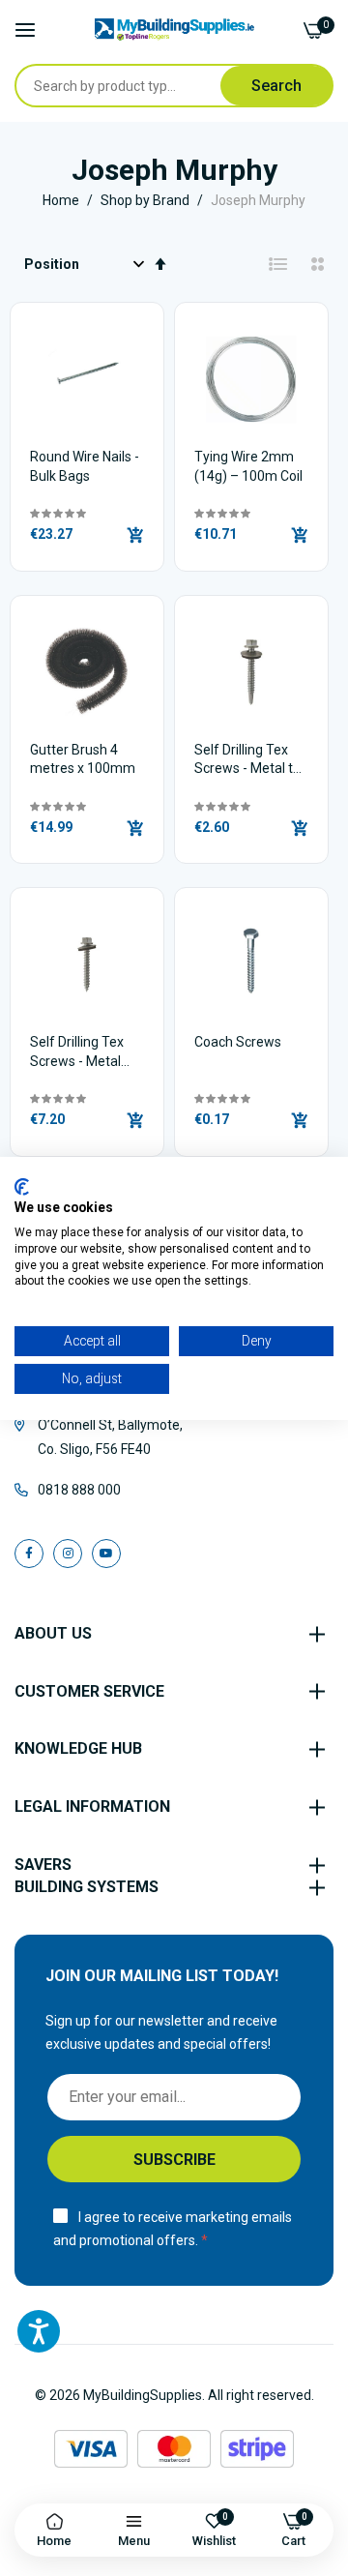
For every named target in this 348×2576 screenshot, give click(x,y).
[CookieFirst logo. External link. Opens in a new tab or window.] (22, 1186)
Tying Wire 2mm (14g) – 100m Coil (248, 466)
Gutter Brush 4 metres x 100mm (83, 759)
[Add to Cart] (135, 535)
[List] (278, 264)
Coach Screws (238, 1042)
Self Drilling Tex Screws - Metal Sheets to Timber (83, 1053)
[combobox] (143, 86)
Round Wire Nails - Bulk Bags (85, 466)
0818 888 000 (79, 1490)
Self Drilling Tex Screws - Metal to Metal (247, 761)
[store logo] (174, 30)
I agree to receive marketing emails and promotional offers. (173, 2229)
